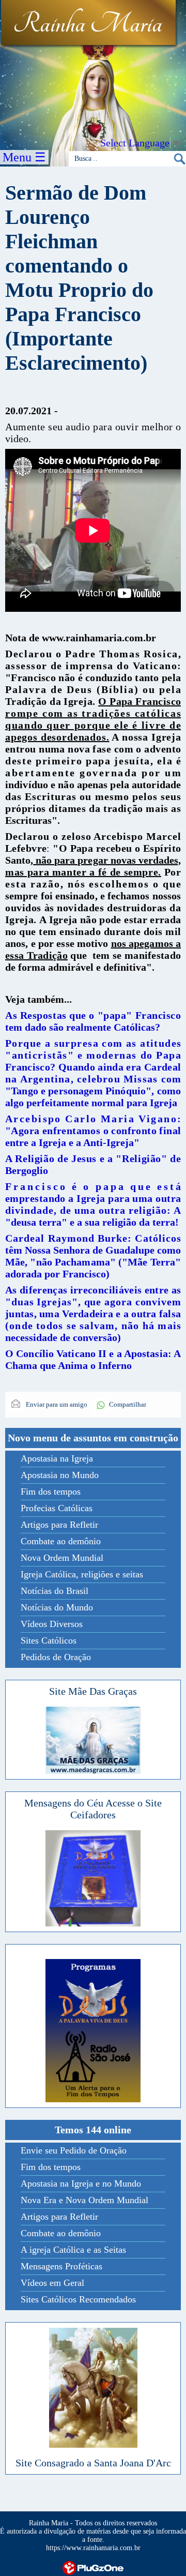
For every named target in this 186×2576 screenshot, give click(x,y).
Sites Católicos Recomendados (78, 2299)
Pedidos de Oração (56, 1657)
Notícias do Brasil (55, 1591)
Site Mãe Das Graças (93, 1691)
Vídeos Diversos (52, 1624)
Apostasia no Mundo (60, 1475)
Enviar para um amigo (56, 1404)
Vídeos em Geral (52, 2283)
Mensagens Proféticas (61, 2266)
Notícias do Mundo (57, 1607)
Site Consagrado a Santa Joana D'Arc (93, 2463)
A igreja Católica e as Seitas (73, 2250)
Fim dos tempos (51, 1492)
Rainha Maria (88, 24)
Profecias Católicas (57, 1508)
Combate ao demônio (61, 1541)
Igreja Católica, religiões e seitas (82, 1574)
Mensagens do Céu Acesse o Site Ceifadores (93, 1809)
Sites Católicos (49, 1640)
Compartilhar (128, 1404)
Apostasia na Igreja (57, 1458)
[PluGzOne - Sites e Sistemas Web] (93, 2567)
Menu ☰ (24, 157)
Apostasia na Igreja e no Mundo (81, 2183)
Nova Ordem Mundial (62, 1558)
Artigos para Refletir (59, 1525)
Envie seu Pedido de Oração (74, 2150)
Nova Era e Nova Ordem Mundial (84, 2200)
